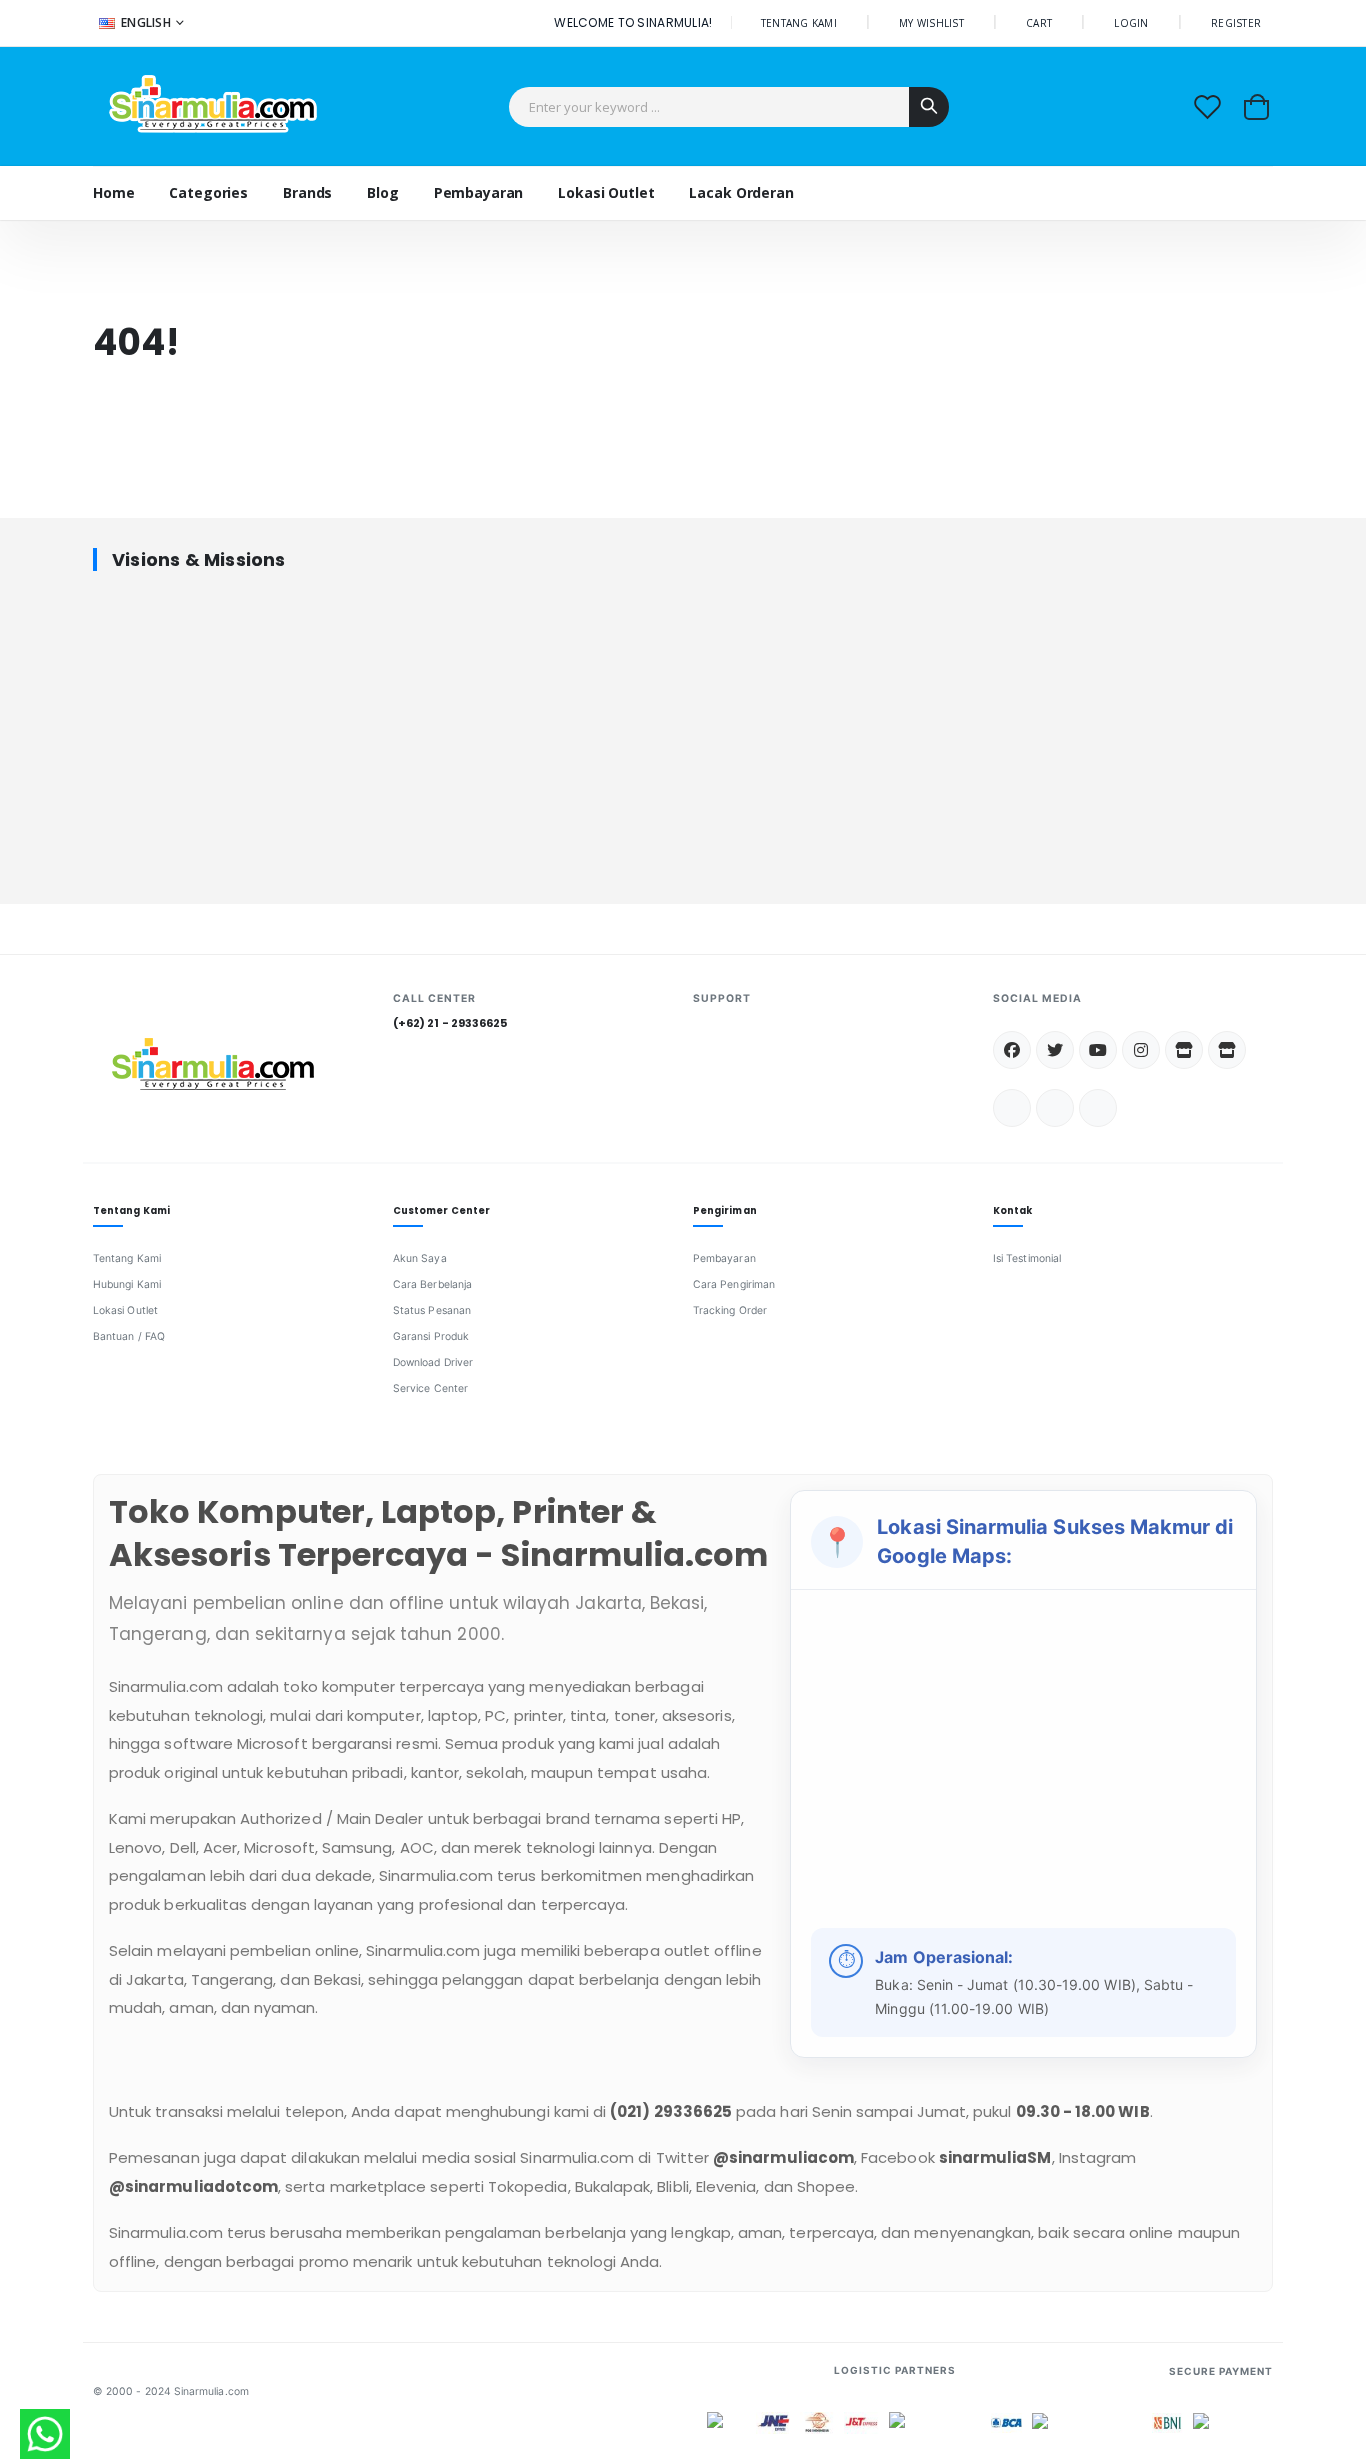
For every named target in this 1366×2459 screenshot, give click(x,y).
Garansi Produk (431, 1336)
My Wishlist (931, 23)
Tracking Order (730, 1310)
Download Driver (433, 1362)
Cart (1039, 23)
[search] (929, 107)
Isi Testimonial (1027, 1258)
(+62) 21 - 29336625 (450, 1023)
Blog (382, 192)
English (146, 22)
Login (1131, 23)
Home (113, 192)
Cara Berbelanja (432, 1284)
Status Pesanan (432, 1310)
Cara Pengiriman (734, 1284)
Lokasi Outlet (125, 1310)
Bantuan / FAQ (129, 1336)
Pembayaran (724, 1258)
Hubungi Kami (127, 1284)
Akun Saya (420, 1258)
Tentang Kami (127, 1258)
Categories (208, 192)
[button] (1256, 107)
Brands (307, 192)
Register (1236, 23)
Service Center (430, 1388)
